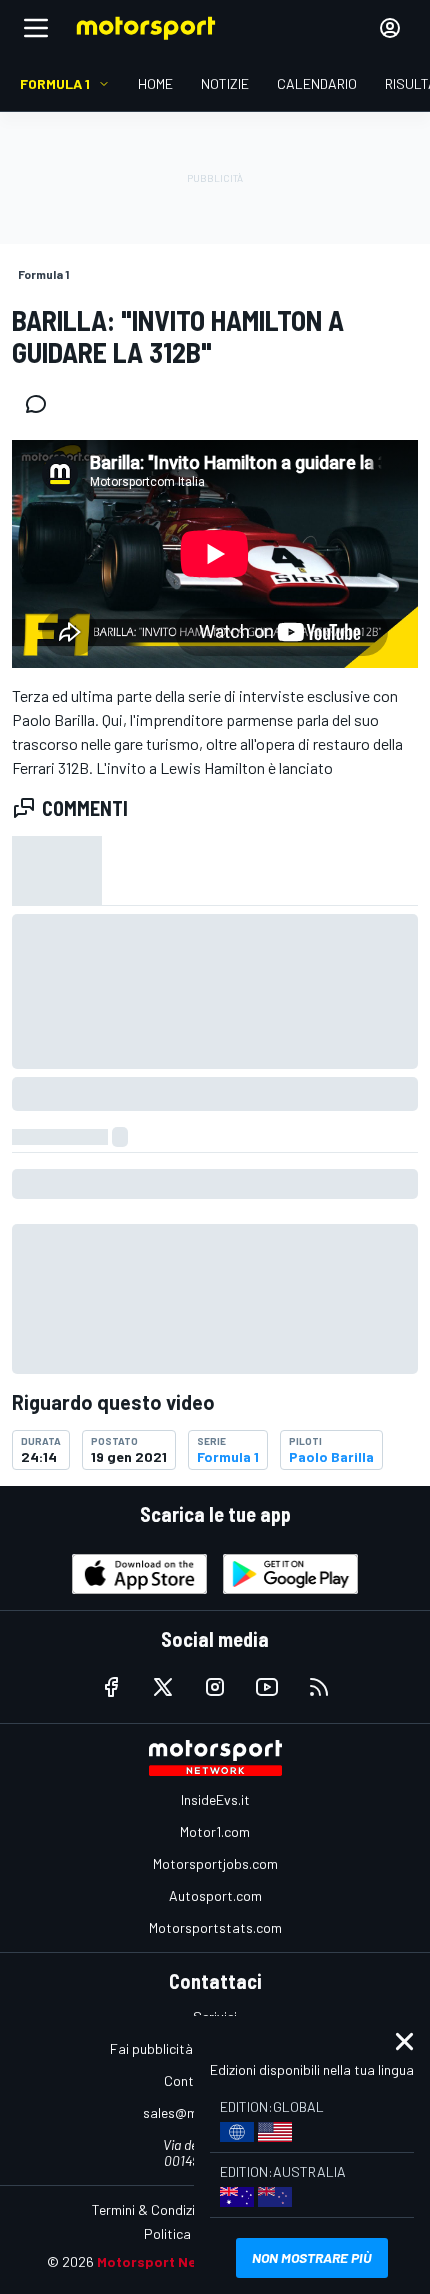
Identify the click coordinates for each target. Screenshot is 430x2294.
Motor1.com (215, 1831)
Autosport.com (215, 1895)
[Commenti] (42, 404)
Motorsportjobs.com (215, 1863)
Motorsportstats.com (215, 1927)
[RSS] (319, 1687)
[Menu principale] (36, 28)
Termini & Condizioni (152, 2209)
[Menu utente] (390, 28)
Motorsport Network (166, 2261)
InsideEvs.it (215, 1799)
